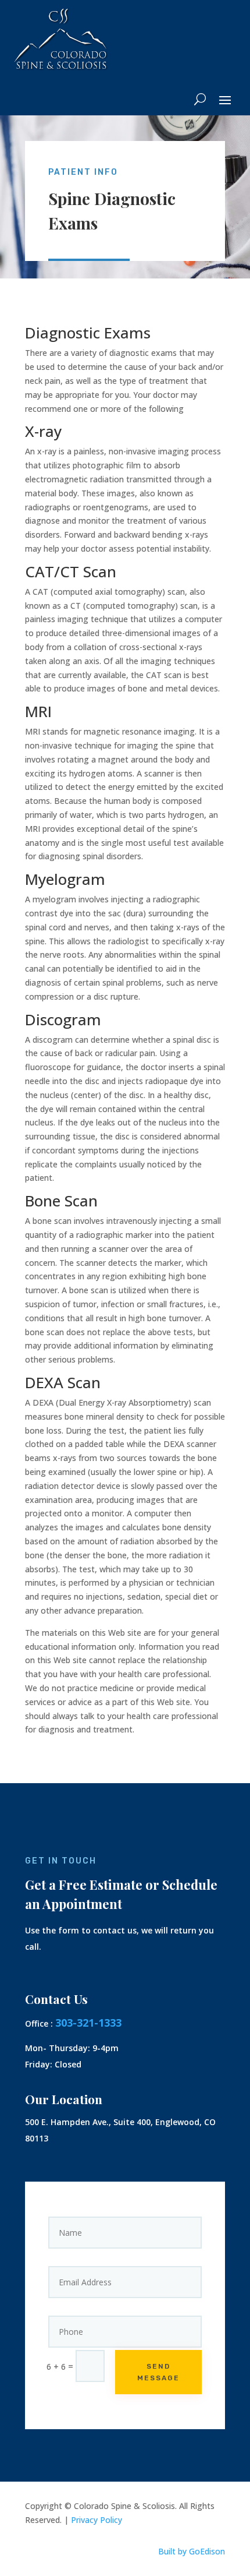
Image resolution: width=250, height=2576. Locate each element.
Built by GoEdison (192, 2551)
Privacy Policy (97, 2520)
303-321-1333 (88, 2023)
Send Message (158, 2372)
